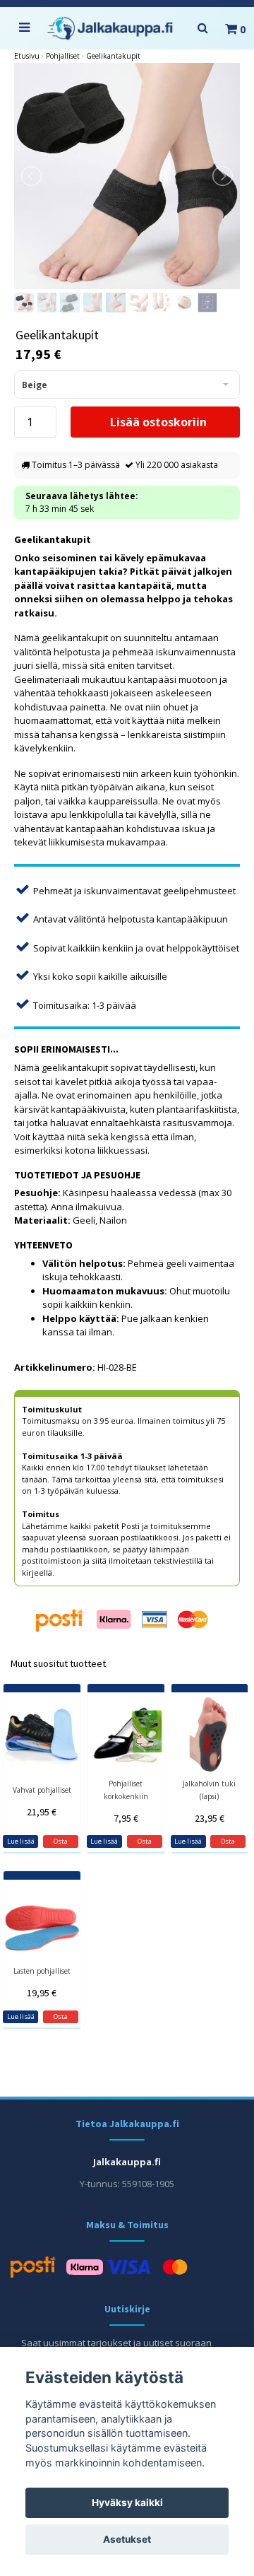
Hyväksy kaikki (127, 2502)
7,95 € (126, 1818)
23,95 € (210, 1818)
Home (27, 56)
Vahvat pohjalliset (42, 1790)
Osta (61, 1841)
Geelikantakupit (113, 56)
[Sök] (202, 28)
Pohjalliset (63, 56)
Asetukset (127, 2539)
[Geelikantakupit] (127, 176)
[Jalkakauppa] (110, 29)
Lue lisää (21, 1841)
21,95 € (42, 1812)
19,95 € (42, 1993)
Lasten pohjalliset (42, 1971)
